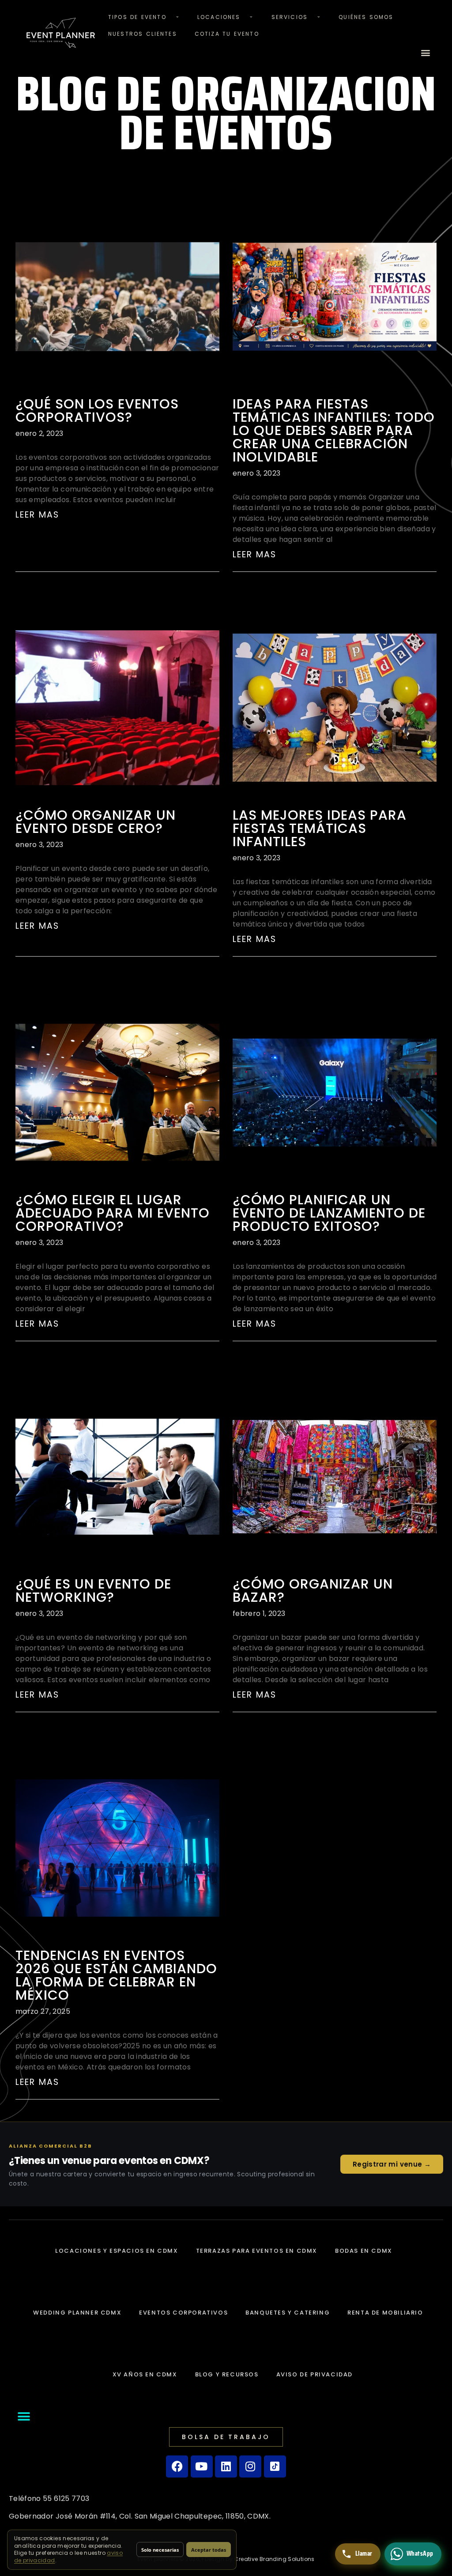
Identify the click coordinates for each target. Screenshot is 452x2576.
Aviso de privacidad (315, 2374)
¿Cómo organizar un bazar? (313, 1591)
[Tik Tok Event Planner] (275, 2466)
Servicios (290, 17)
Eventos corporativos (183, 2313)
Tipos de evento (137, 17)
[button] (426, 53)
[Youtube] (202, 2466)
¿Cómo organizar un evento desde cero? (96, 822)
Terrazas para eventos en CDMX (257, 2251)
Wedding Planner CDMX (77, 2313)
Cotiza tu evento (227, 34)
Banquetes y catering (288, 2313)
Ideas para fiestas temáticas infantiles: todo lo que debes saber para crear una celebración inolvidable (334, 430)
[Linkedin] (226, 2466)
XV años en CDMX (145, 2374)
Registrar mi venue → (392, 2164)
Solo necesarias (160, 2550)
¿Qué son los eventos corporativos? (97, 410)
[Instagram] (250, 2466)
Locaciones (219, 17)
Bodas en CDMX (364, 2251)
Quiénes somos (366, 17)
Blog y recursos (227, 2374)
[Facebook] (177, 2466)
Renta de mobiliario (385, 2313)
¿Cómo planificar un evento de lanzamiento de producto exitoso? (329, 1213)
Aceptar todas (209, 2550)
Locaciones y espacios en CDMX (117, 2251)
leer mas (37, 515)
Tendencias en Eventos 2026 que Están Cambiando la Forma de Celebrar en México (116, 1975)
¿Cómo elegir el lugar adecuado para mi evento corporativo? (113, 1213)
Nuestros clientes (143, 34)
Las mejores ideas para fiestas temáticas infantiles (320, 828)
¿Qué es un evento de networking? (93, 1591)
